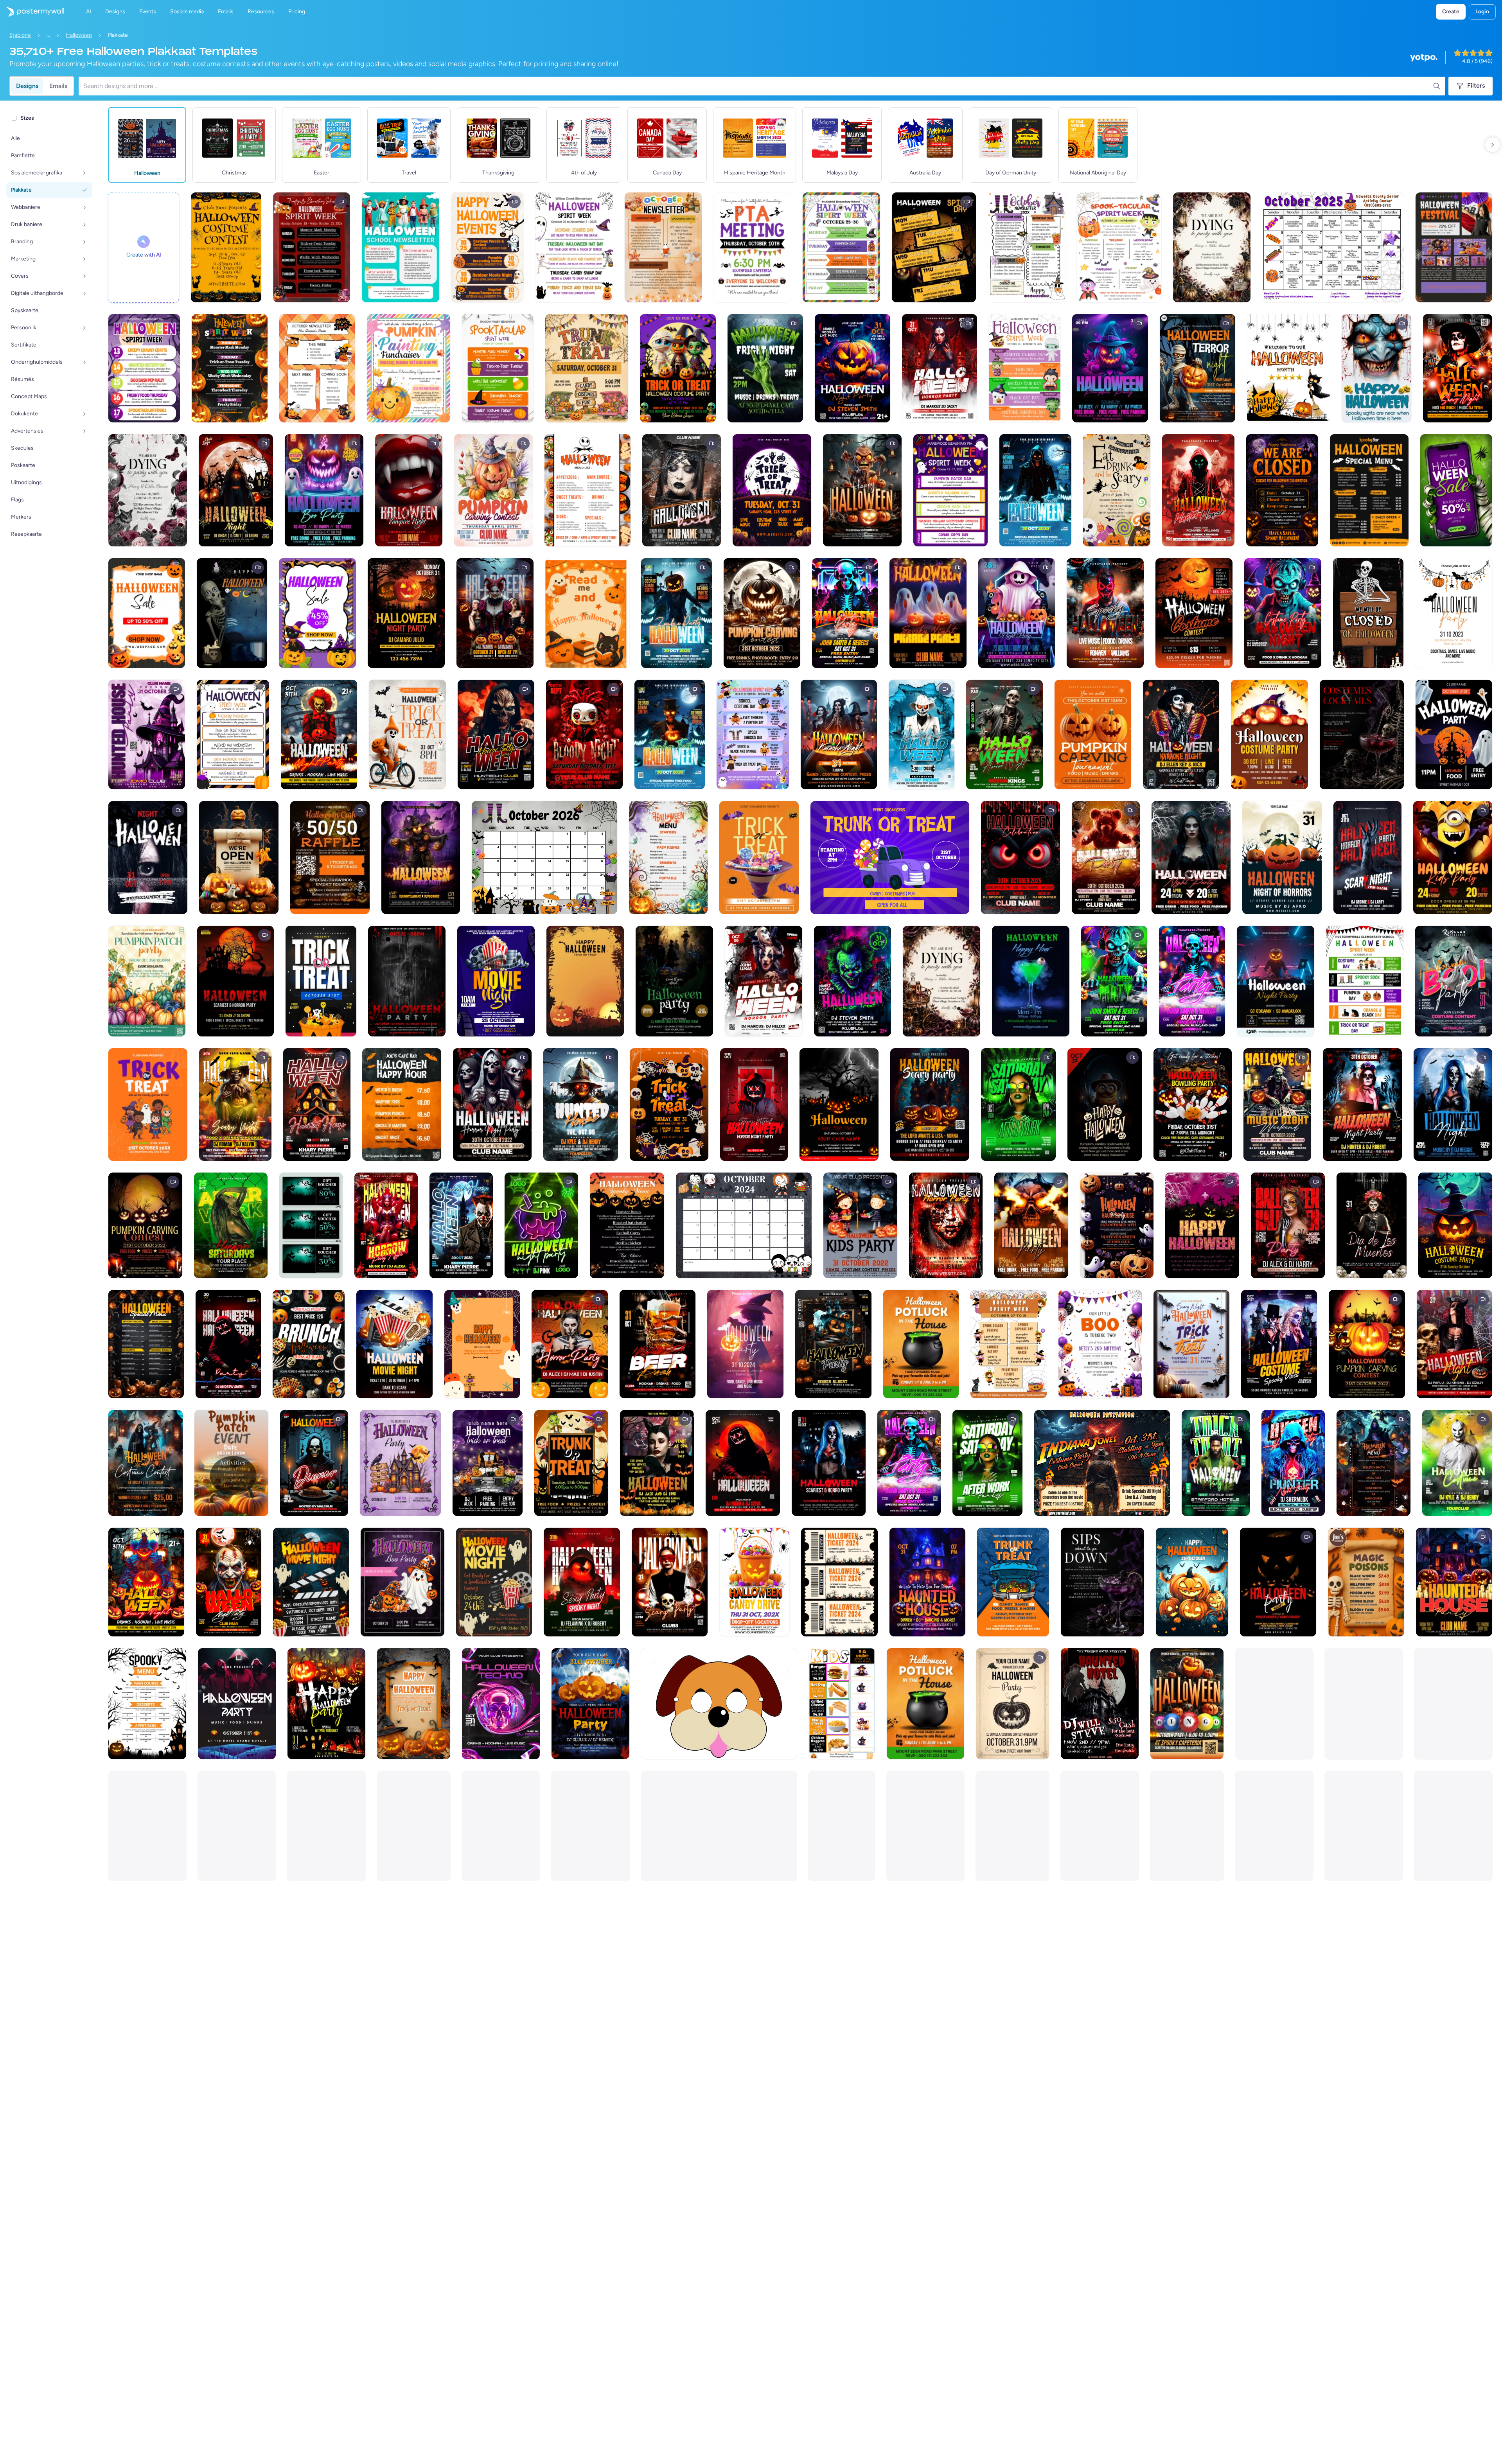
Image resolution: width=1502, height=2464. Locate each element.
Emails (58, 86)
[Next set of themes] (1493, 145)
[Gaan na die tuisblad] (32, 12)
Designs (27, 86)
